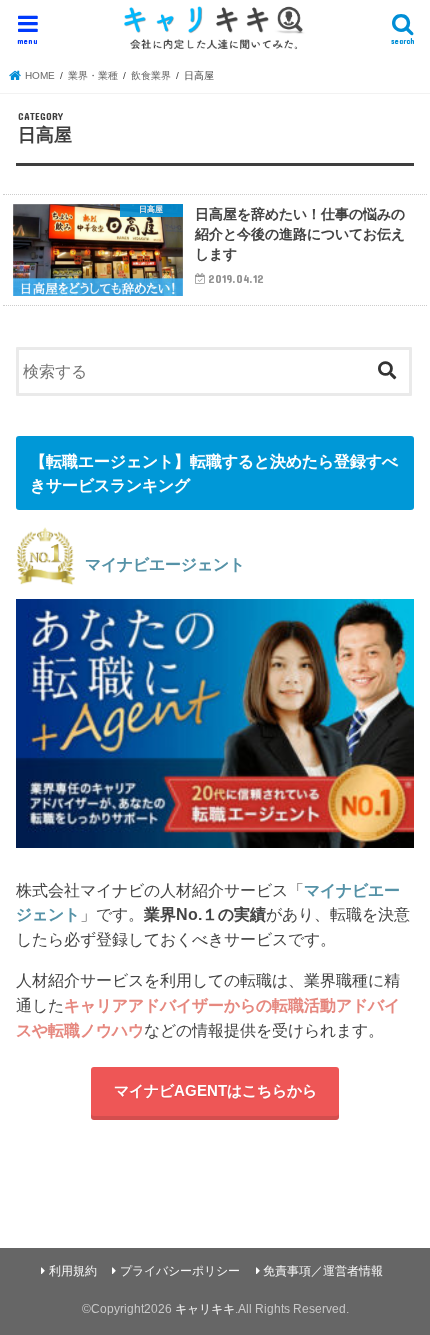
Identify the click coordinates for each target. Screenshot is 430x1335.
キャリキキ (205, 1309)
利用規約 (73, 1271)
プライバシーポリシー (180, 1271)
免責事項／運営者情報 (323, 1271)
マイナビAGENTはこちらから (215, 1091)
